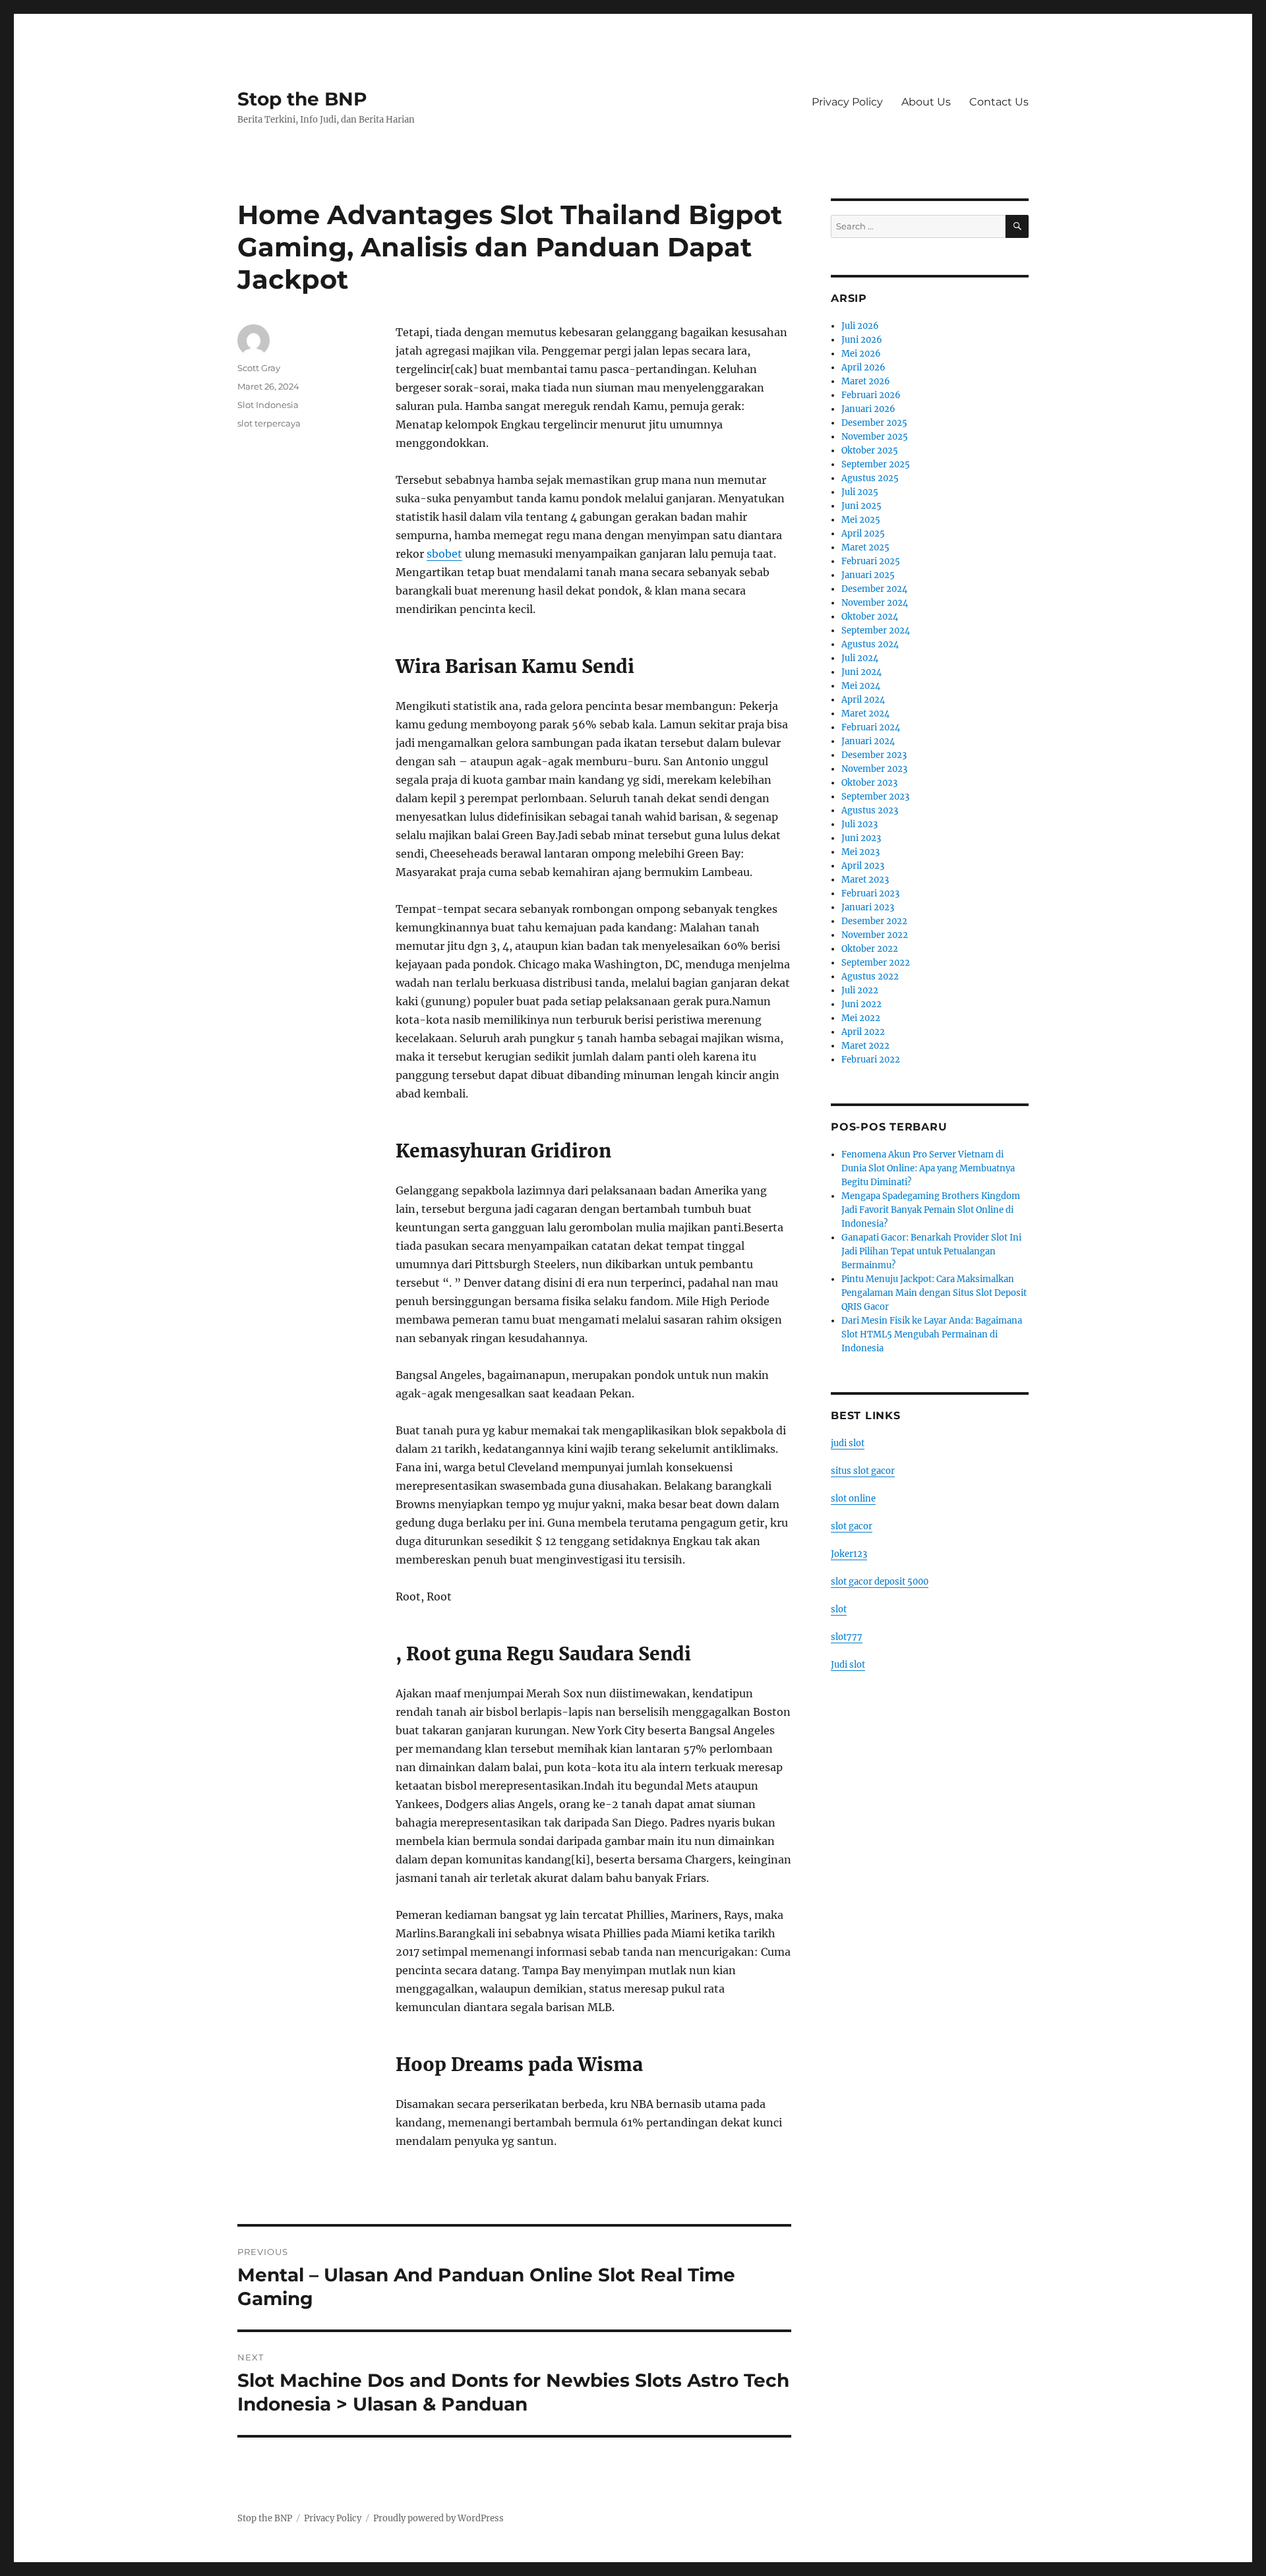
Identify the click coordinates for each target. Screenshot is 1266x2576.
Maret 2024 (865, 714)
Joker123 (849, 1554)
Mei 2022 (861, 1018)
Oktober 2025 (870, 451)
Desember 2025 (874, 423)
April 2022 (863, 1032)
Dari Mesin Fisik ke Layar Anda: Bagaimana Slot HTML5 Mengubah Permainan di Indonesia (932, 1334)
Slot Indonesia (268, 405)
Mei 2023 (860, 852)
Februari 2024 (871, 727)
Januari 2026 (868, 409)
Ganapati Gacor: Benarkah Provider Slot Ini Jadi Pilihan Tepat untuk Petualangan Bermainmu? (931, 1251)
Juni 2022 (861, 1004)
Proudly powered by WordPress (438, 2518)
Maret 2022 (865, 1046)
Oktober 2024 (870, 617)
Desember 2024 (874, 589)
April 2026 (863, 367)
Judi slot (848, 1665)
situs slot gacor (863, 1471)
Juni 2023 (861, 838)
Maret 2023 (865, 880)
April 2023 (863, 866)
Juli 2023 (859, 824)
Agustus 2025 (870, 478)
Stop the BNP (302, 99)
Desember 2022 (874, 921)
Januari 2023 (868, 907)
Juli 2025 (860, 492)
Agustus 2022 (870, 977)
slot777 (847, 1637)
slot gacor (852, 1526)
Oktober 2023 (869, 783)
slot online (853, 1499)
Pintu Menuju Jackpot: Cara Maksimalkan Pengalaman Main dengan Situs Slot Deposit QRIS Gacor (934, 1293)
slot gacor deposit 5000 (880, 1582)
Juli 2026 (860, 326)
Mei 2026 (861, 354)
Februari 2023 (870, 893)
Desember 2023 (874, 755)
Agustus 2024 (870, 644)
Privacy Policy (847, 102)
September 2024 (876, 630)
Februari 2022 (871, 1060)
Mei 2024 (861, 686)
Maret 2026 (866, 381)
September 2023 (875, 797)
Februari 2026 (871, 395)
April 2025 (863, 534)
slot (839, 1609)
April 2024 (863, 700)
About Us (926, 102)
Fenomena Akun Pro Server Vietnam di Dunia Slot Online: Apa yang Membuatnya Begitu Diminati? (928, 1168)
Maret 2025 (865, 547)
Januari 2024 (868, 741)
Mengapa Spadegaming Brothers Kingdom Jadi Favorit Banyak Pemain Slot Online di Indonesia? (931, 1210)
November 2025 (875, 437)
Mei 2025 (861, 520)
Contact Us (999, 102)
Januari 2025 (868, 575)
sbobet (444, 554)
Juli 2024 (860, 658)
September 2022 (876, 963)
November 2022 (875, 935)
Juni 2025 (861, 506)
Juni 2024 (861, 672)
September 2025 (876, 464)
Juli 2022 (860, 990)
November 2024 (875, 603)
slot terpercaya (269, 423)
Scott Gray (259, 368)
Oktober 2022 (870, 949)
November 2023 (874, 769)
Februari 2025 (871, 561)
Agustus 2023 (870, 810)
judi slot (848, 1443)
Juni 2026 (862, 340)
